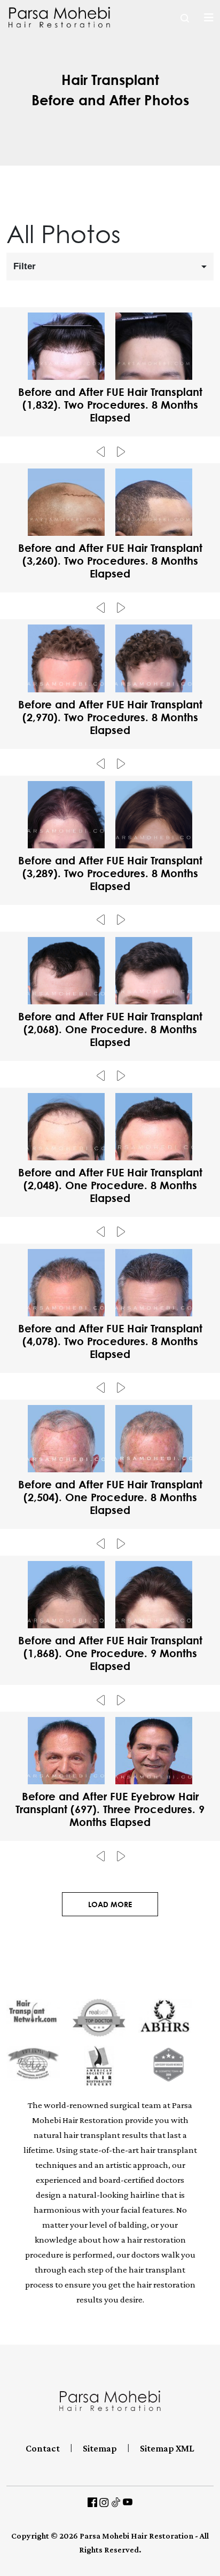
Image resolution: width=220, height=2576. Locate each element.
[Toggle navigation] (209, 17)
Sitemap (100, 2448)
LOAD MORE (110, 1904)
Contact (43, 2448)
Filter (25, 266)
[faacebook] (92, 2501)
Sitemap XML (167, 2448)
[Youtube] (128, 2501)
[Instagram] (104, 2501)
